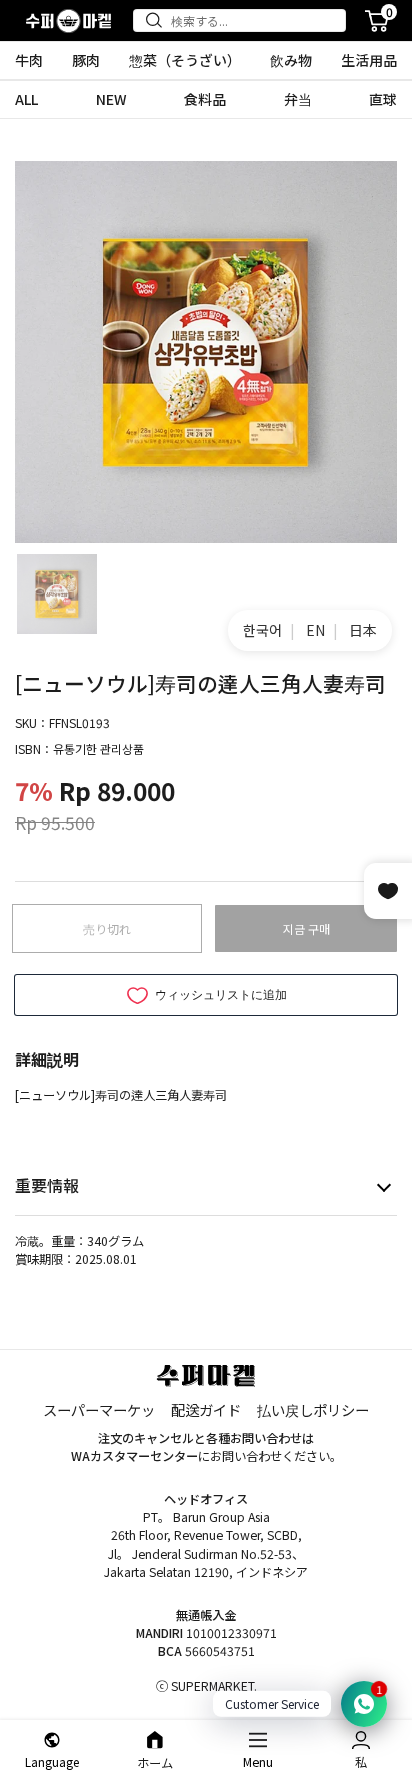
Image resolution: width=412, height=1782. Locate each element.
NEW (111, 99)
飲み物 (291, 60)
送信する (158, 20)
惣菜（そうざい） (185, 60)
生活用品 (369, 60)
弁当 (298, 99)
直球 (383, 99)
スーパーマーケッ (99, 1409)
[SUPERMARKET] (68, 21)
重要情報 (47, 1185)
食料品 (205, 99)
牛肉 (29, 60)
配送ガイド (206, 1409)
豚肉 (86, 60)
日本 (363, 630)
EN (315, 630)
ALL (26, 99)
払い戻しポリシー (313, 1409)
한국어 (262, 630)
